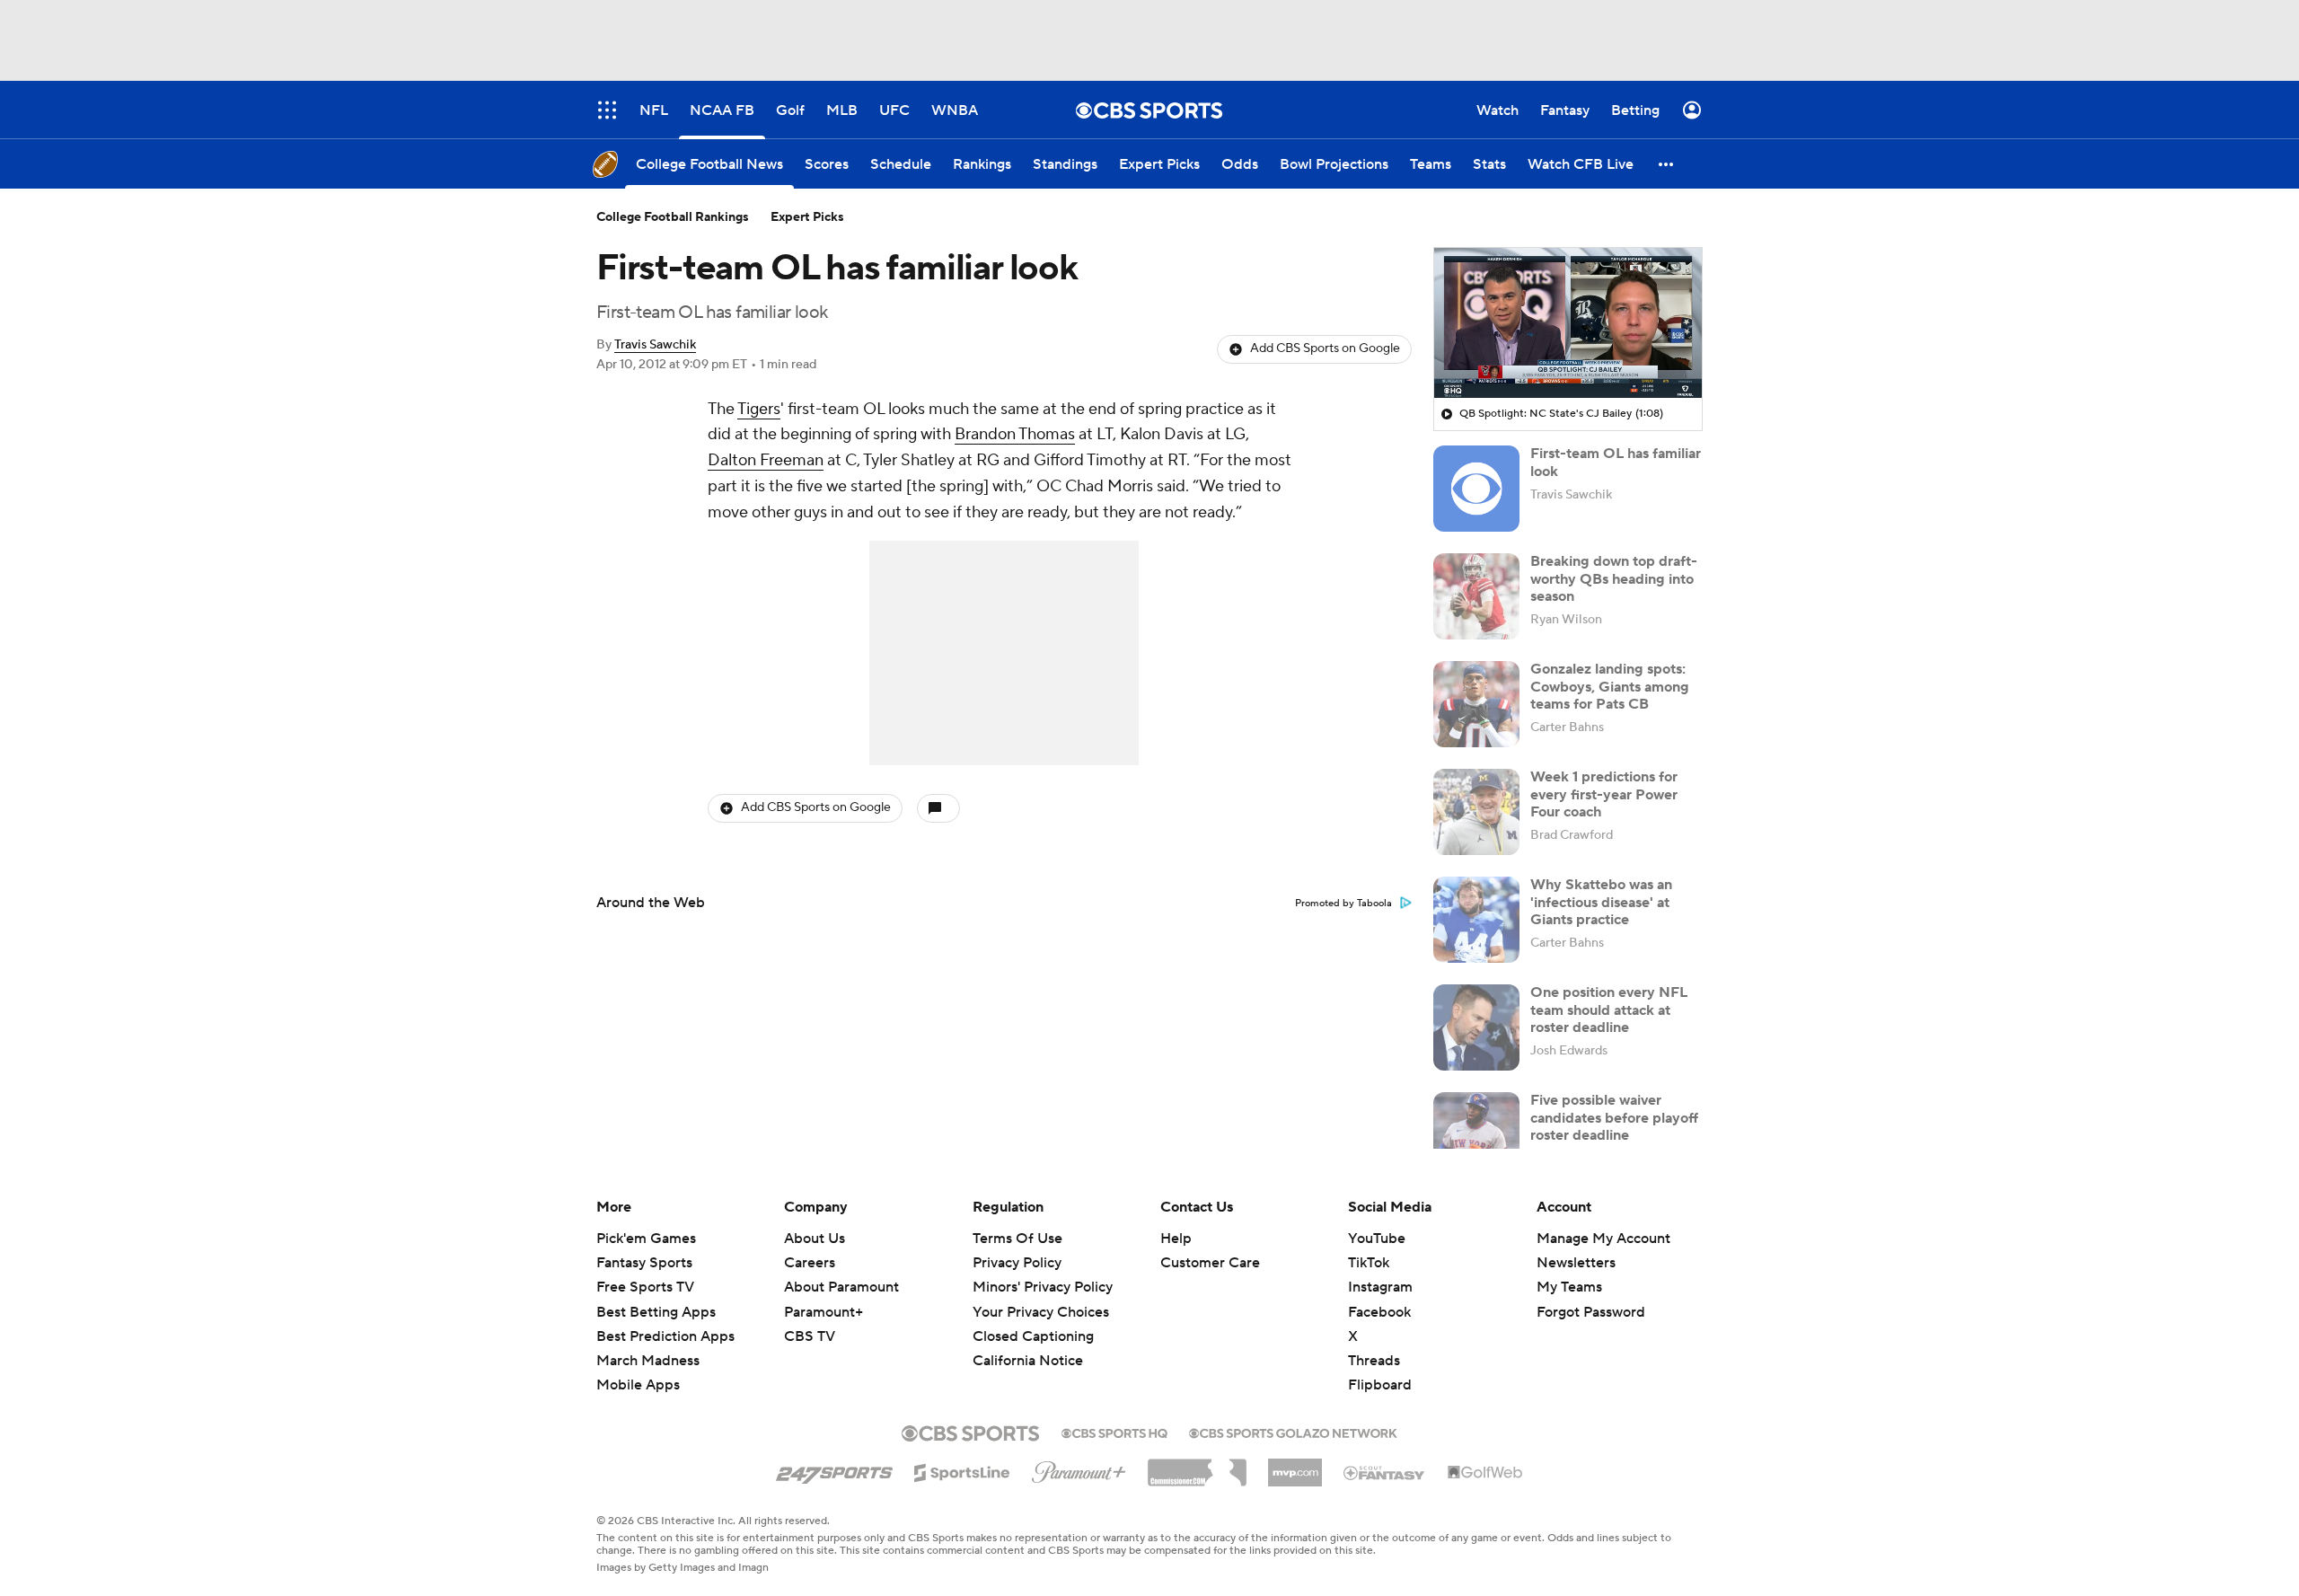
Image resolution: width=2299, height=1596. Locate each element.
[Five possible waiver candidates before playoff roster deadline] (1476, 1135)
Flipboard (1380, 1385)
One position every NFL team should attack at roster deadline (1609, 1010)
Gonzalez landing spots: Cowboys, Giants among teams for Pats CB (1610, 686)
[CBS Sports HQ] (1114, 1432)
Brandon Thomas (1015, 434)
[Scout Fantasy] (1385, 1472)
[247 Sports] (834, 1469)
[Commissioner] (1197, 1466)
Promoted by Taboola (1343, 904)
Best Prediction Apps (665, 1336)
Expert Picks (807, 217)
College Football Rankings (673, 217)
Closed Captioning (1033, 1336)
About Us (815, 1239)
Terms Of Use (1017, 1239)
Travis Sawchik (655, 345)
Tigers (759, 409)
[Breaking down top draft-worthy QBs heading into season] (1476, 596)
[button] (1667, 164)
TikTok (1369, 1263)
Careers (810, 1263)
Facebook (1379, 1312)
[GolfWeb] (1485, 1473)
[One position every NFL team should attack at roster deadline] (1476, 1027)
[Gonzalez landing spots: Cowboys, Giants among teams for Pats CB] (1476, 704)
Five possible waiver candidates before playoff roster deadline (1614, 1117)
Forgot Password (1591, 1312)
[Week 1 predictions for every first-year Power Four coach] (1476, 812)
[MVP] (1295, 1466)
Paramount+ (824, 1312)
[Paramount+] (1079, 1468)
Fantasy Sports (644, 1263)
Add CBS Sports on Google (1325, 348)
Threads (1374, 1361)
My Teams (1569, 1287)
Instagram (1380, 1287)
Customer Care (1210, 1263)
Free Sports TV (645, 1287)
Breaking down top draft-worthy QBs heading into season (1614, 578)
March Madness (648, 1361)
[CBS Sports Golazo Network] (1293, 1432)
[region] (1568, 323)
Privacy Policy (1017, 1263)
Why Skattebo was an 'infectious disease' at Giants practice (1601, 902)
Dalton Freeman (766, 460)
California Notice (1028, 1361)
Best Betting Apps (656, 1312)
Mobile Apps (638, 1385)
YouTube (1377, 1239)
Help (1176, 1239)
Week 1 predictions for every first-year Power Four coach (1604, 794)
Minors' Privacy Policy (1043, 1287)
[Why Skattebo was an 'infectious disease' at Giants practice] (1476, 920)
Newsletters (1576, 1263)
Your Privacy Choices (1041, 1312)
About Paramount (841, 1287)
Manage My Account (1603, 1239)
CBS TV (810, 1336)
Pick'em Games (646, 1239)
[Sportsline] (962, 1470)
